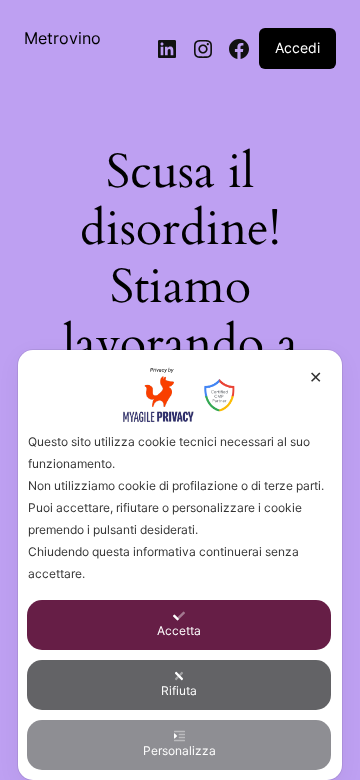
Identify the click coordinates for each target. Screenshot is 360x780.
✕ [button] (315, 377)
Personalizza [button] (179, 750)
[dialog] (180, 565)
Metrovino (62, 38)
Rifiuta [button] (179, 690)
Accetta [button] (179, 630)
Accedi (297, 47)
